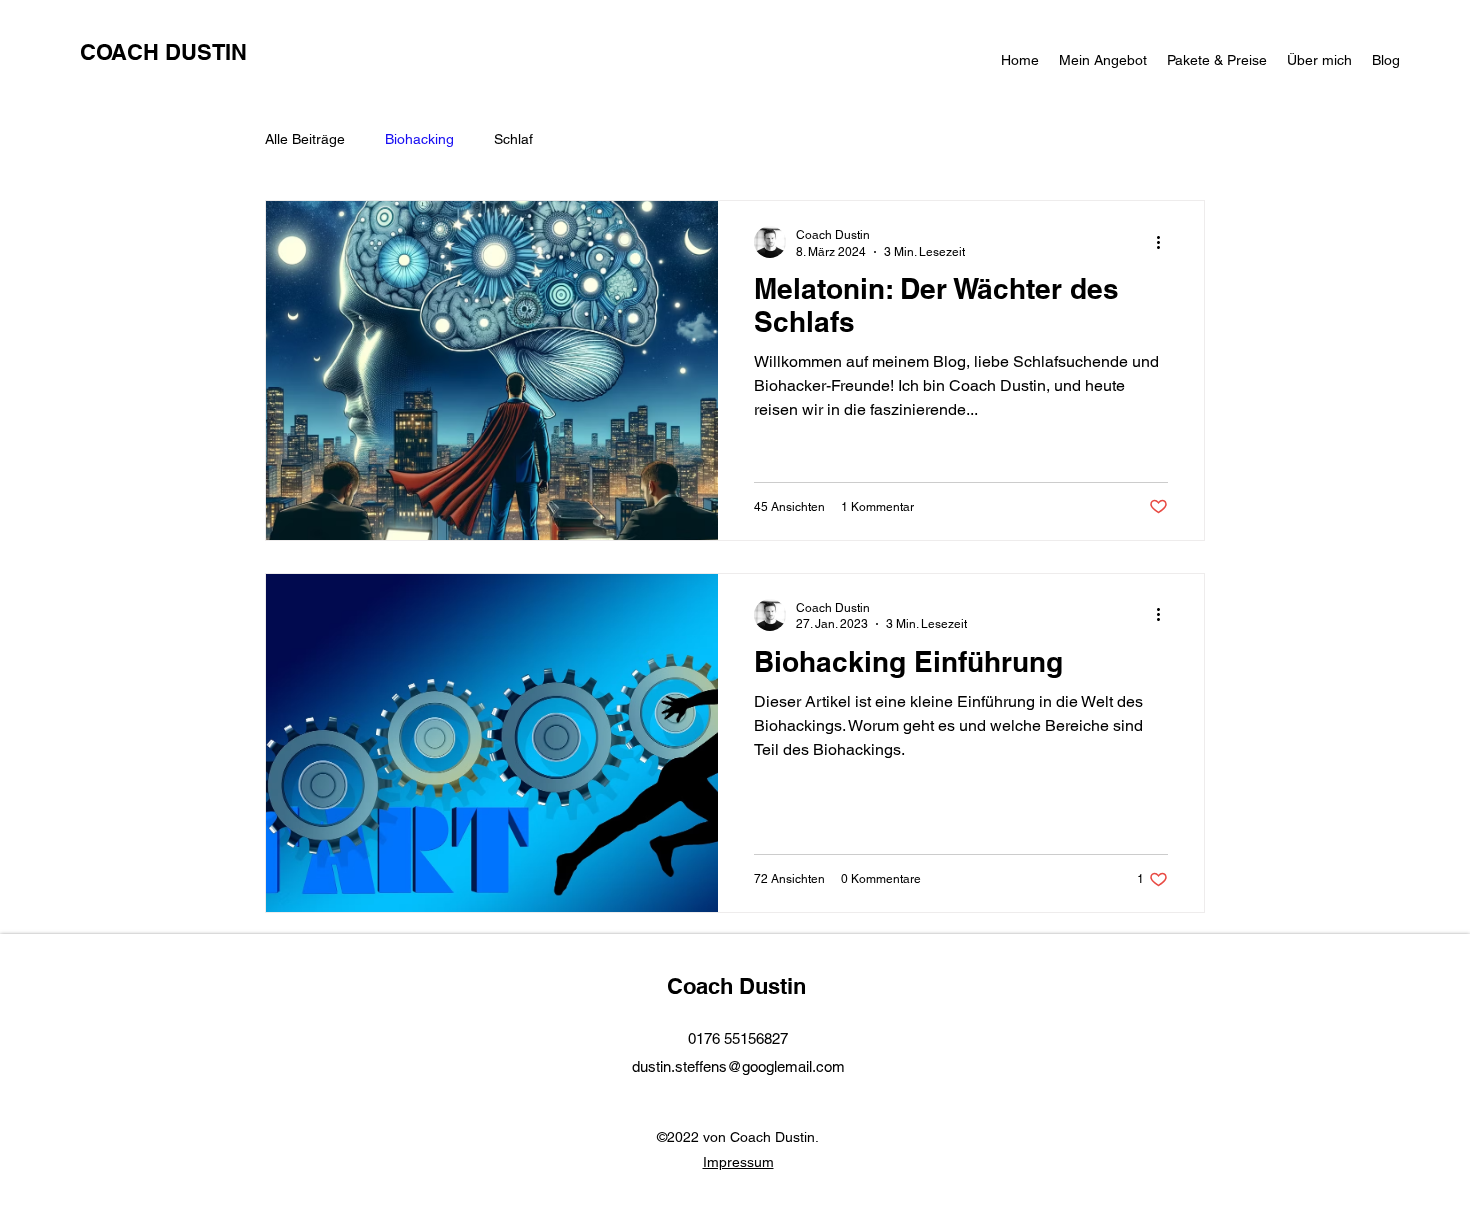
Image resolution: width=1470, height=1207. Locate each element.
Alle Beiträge (305, 139)
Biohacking (419, 139)
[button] (1103, 60)
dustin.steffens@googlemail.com (738, 1066)
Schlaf (513, 139)
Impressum (738, 1162)
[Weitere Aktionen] (1165, 242)
